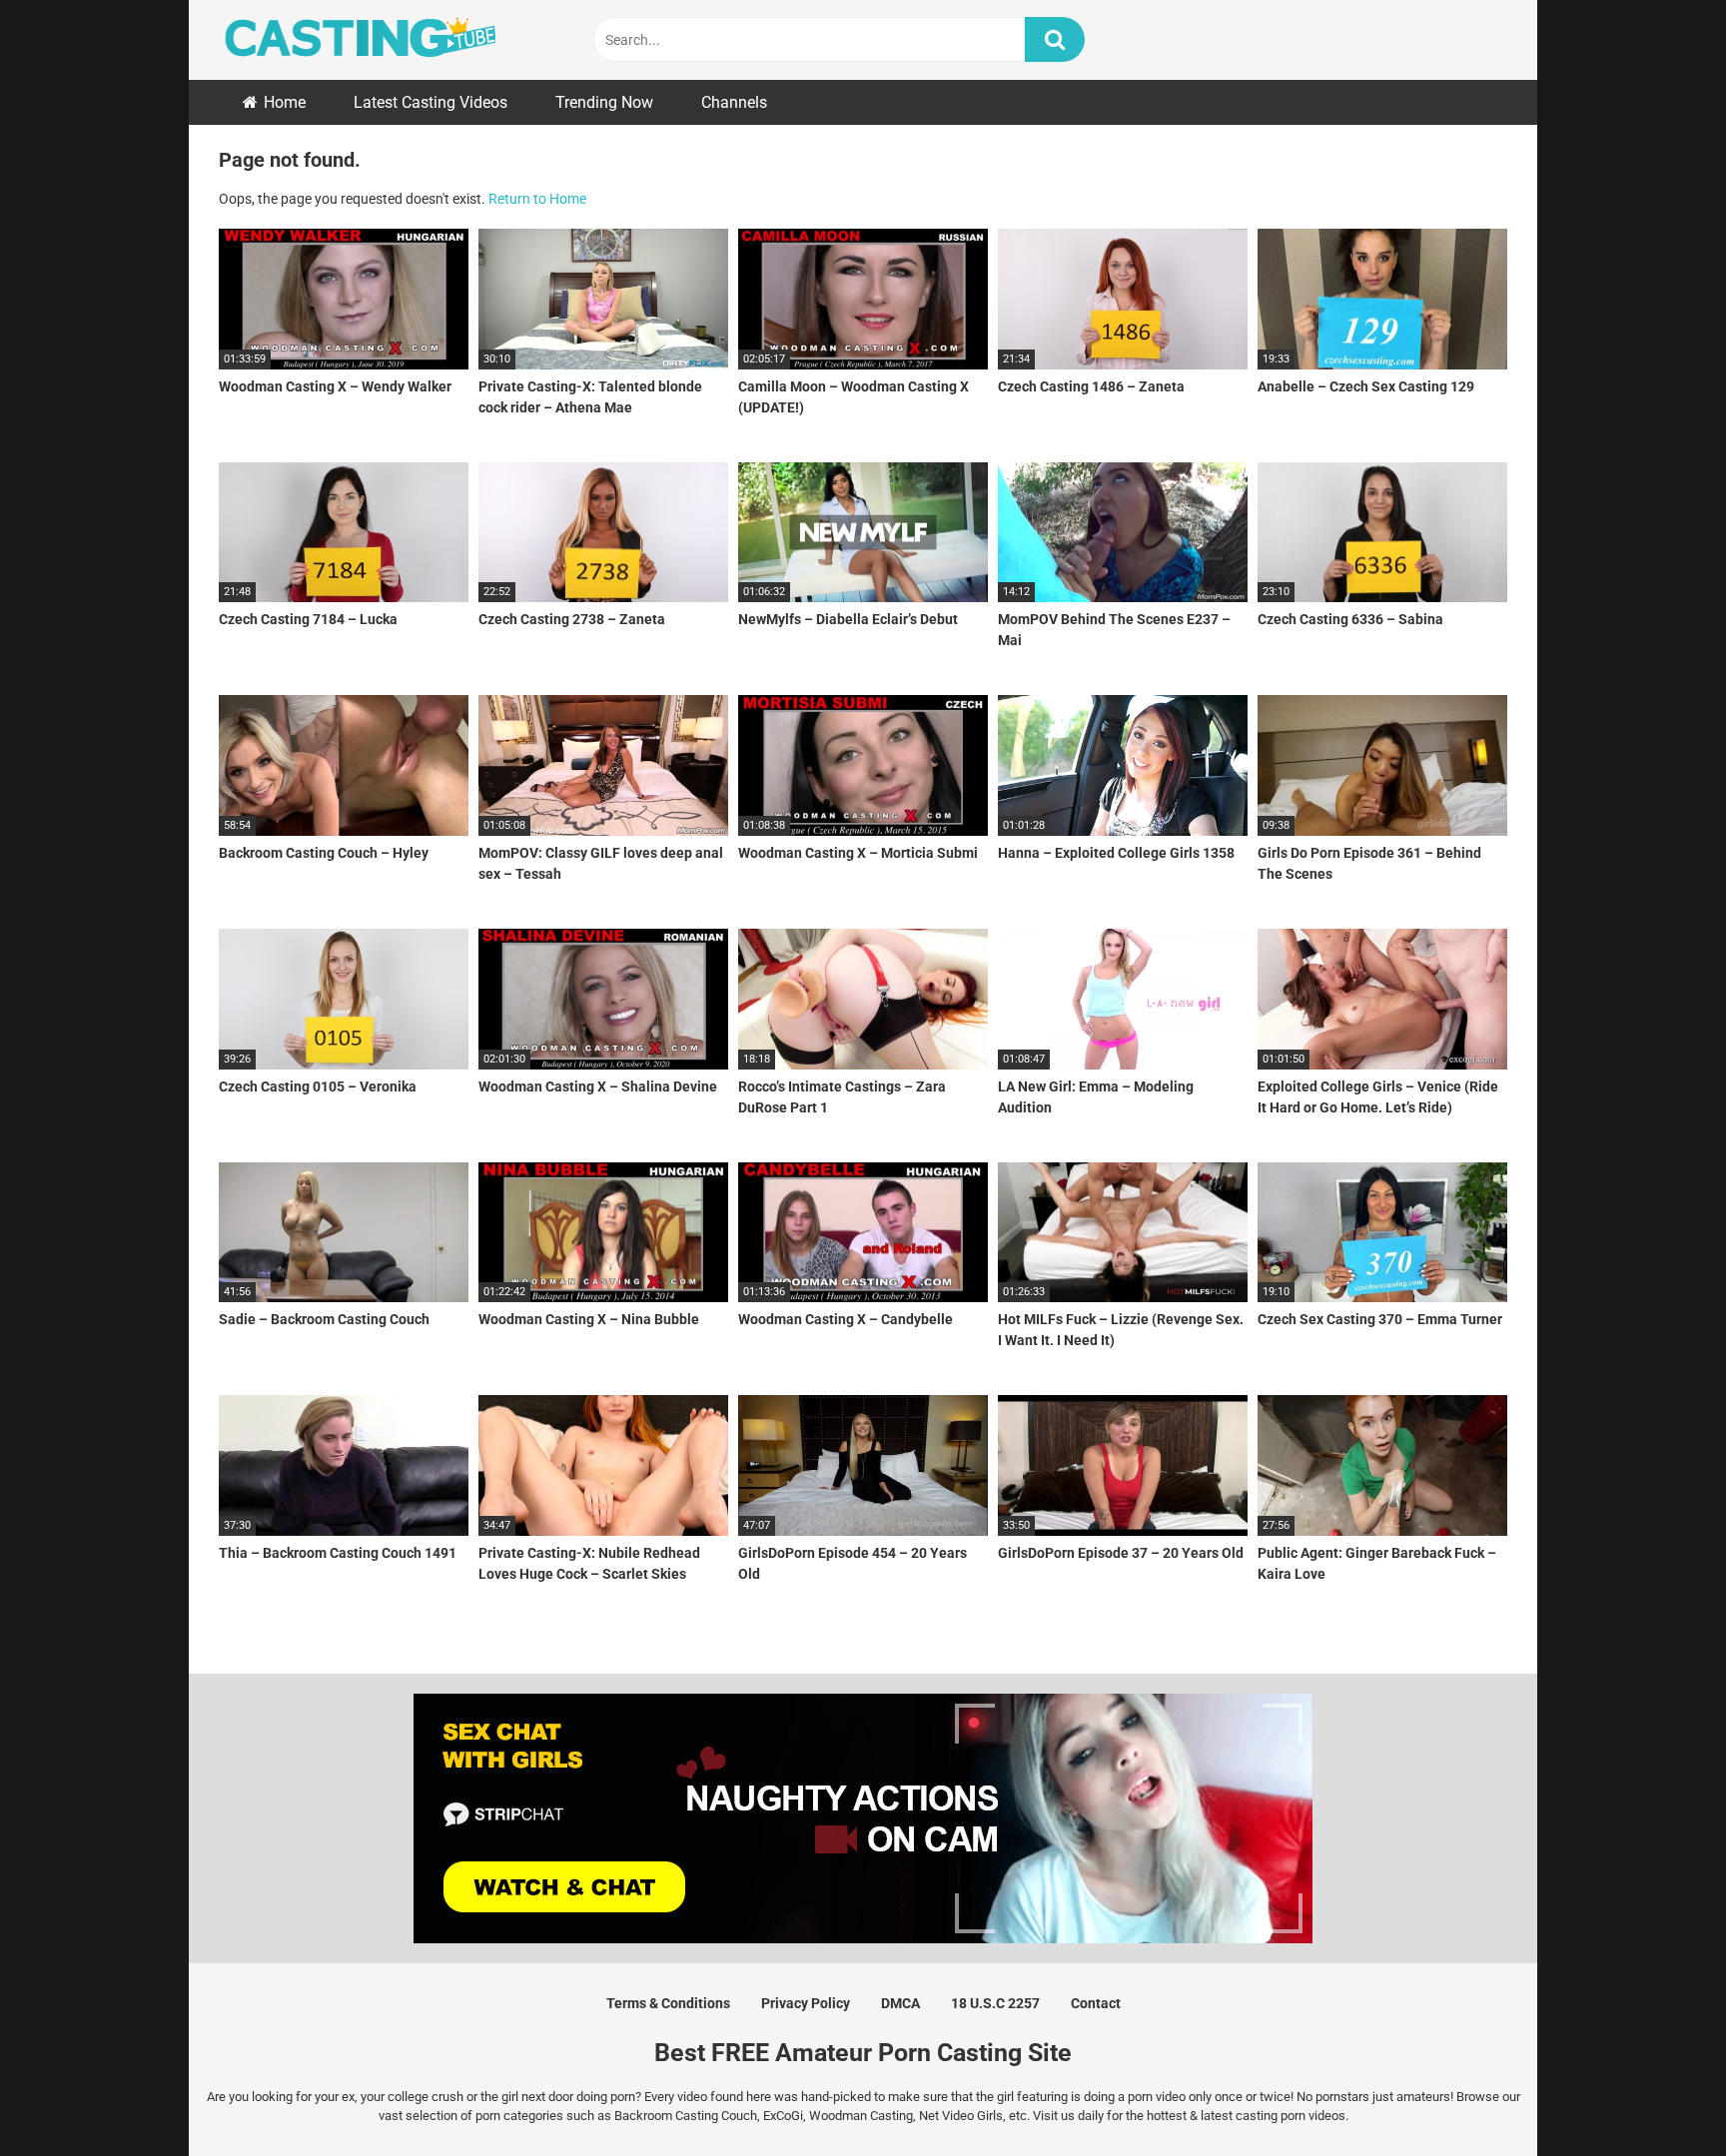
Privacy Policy (806, 2003)
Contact (1096, 2003)
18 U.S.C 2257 (995, 2003)
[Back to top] (1659, 2096)
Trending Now (604, 102)
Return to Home (537, 199)
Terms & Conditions (668, 2003)
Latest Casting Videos (431, 102)
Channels (734, 102)
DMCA (900, 2003)
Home (285, 102)
